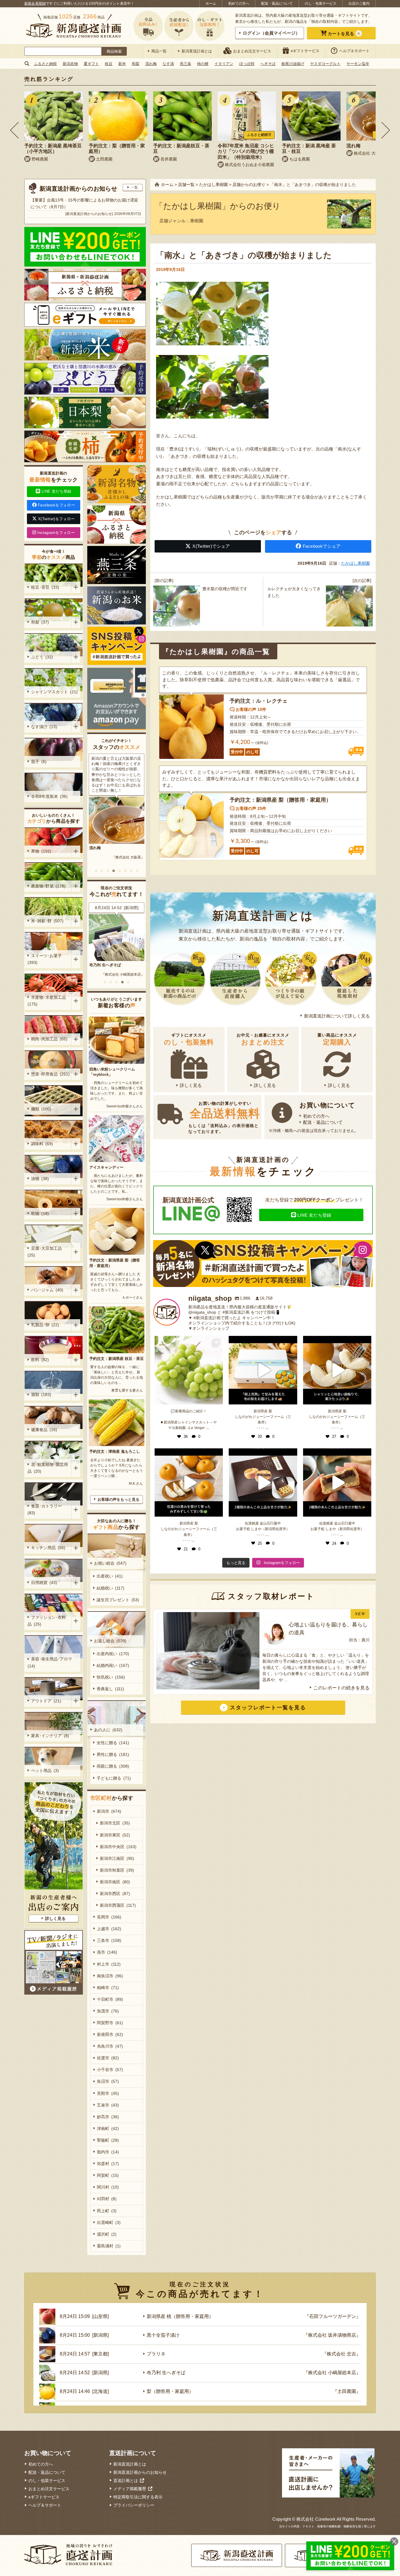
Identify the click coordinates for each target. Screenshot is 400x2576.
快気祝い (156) (111, 1677)
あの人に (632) (108, 1730)
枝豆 (109, 64)
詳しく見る (191, 1085)
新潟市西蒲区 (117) (118, 1905)
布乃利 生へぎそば (166, 2373)
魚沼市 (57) (108, 2081)
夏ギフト (91, 64)
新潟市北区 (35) (115, 1823)
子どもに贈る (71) (114, 1778)
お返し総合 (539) (110, 1641)
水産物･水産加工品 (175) (48, 1001)
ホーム (211, 4)
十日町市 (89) (110, 1999)
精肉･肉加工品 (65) (49, 1039)
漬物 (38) (40, 1179)
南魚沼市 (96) (110, 1976)
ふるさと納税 (45, 64)
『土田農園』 (347, 2391)
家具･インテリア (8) (50, 1736)
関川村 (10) (108, 2187)
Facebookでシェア (322, 546)
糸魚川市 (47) (110, 2046)
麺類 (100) (41, 1109)
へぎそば (268, 64)
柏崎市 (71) (108, 1988)
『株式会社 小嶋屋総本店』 (332, 2373)
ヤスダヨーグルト (325, 64)
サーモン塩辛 (358, 64)
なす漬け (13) (44, 727)
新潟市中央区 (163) (118, 1847)
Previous (14, 130)
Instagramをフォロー (56, 533)
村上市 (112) (109, 1964)
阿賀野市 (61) (110, 2023)
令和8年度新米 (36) (49, 796)
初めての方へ (239, 4)
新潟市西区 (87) (115, 1894)
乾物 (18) (40, 1213)
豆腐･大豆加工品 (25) (46, 1252)
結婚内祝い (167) (113, 1665)
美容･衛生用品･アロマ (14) (51, 1662)
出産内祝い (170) (113, 1654)
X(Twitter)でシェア (211, 546)
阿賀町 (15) (108, 2175)
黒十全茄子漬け (163, 2335)
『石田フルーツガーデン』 (123, 974)
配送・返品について (277, 4)
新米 (122, 64)
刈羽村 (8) (107, 2199)
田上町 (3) (107, 2211)
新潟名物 (70, 64)
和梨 (136, 64)
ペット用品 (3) (45, 1771)
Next (386, 130)
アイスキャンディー (106, 1167)
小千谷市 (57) (110, 2070)
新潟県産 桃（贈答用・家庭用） (117, 965)
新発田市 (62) (110, 2034)
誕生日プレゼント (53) (118, 1600)
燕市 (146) (107, 1952)
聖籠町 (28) (108, 2140)
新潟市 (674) (109, 1811)
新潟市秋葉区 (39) (117, 1870)
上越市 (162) (109, 1929)
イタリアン (224, 64)
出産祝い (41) (110, 1576)
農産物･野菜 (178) (48, 886)
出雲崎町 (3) (109, 2222)
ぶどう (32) (42, 657)
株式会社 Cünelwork (316, 2519)
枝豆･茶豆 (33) (45, 587)
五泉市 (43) (108, 2105)
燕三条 (186, 64)
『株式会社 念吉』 (341, 2354)
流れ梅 (151, 64)
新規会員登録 (35, 4)
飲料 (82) (40, 1360)
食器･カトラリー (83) (46, 1509)
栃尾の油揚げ (293, 64)
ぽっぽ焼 (247, 64)
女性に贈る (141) (113, 1743)
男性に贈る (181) (113, 1754)
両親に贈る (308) (113, 1766)
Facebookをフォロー (56, 505)
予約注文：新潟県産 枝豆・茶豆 (117, 1359)
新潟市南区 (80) (115, 1882)
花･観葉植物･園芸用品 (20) (48, 1468)
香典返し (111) (110, 1689)
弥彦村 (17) (108, 2164)
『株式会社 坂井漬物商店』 (332, 2335)
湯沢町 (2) (107, 2234)
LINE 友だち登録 (314, 1215)
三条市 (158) (109, 1940)
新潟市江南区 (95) (117, 1858)
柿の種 (203, 64)
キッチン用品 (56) (48, 1548)
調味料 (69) (42, 1144)
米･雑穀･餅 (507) (47, 921)
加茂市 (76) (108, 2011)
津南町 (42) (108, 2128)
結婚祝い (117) (111, 1588)
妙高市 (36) (108, 2117)
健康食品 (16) (44, 1430)
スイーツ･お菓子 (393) (46, 959)
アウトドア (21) (46, 1701)
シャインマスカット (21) (54, 692)
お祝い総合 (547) (110, 1563)
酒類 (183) (41, 1394)
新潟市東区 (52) (115, 1835)
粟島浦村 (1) (109, 2246)
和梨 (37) (40, 622)
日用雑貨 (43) (44, 1583)
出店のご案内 (359, 4)
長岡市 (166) (109, 1917)
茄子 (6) (39, 762)
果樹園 (197, 221)
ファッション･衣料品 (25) (47, 1621)
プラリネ (156, 2354)
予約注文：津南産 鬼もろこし (115, 1451)
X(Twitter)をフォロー (57, 519)
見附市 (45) (108, 2093)
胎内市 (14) (108, 2152)
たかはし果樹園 (355, 563)
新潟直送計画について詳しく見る (337, 1016)
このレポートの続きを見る (341, 1688)
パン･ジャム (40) (47, 1290)
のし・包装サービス (321, 4)
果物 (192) (41, 851)
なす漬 (168, 64)
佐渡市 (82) (108, 2058)
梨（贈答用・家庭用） (170, 2391)
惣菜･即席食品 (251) (50, 1074)
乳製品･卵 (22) (45, 1325)
